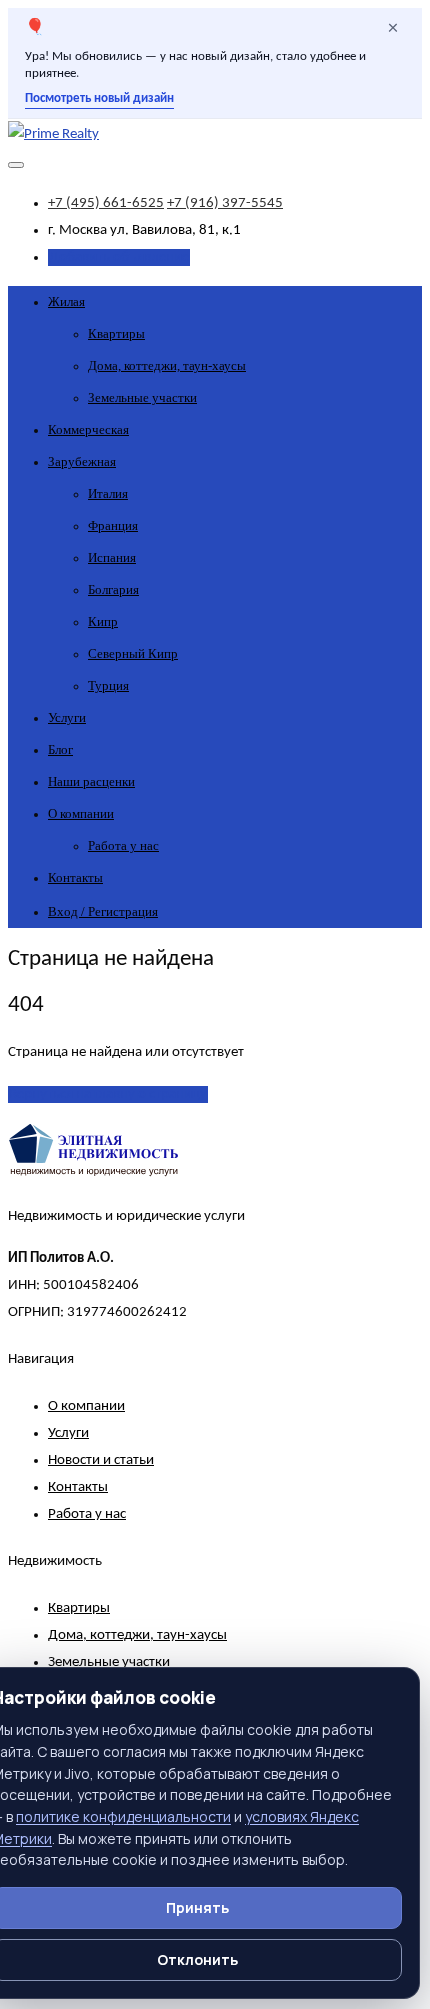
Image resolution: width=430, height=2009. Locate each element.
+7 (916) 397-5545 (225, 203)
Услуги (67, 717)
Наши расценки (91, 781)
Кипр (103, 621)
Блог (60, 749)
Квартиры (116, 333)
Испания (112, 557)
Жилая (66, 301)
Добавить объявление (119, 257)
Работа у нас (123, 845)
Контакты (75, 877)
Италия (108, 493)
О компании (81, 813)
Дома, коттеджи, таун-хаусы (167, 365)
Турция (108, 685)
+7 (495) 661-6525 (106, 203)
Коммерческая (88, 429)
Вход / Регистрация (103, 911)
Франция (113, 525)
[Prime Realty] (53, 134)
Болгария (113, 589)
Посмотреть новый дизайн (99, 99)
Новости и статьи (101, 1460)
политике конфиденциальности (123, 1816)
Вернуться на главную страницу (108, 1094)
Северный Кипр (133, 653)
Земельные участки (142, 397)
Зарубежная (82, 461)
